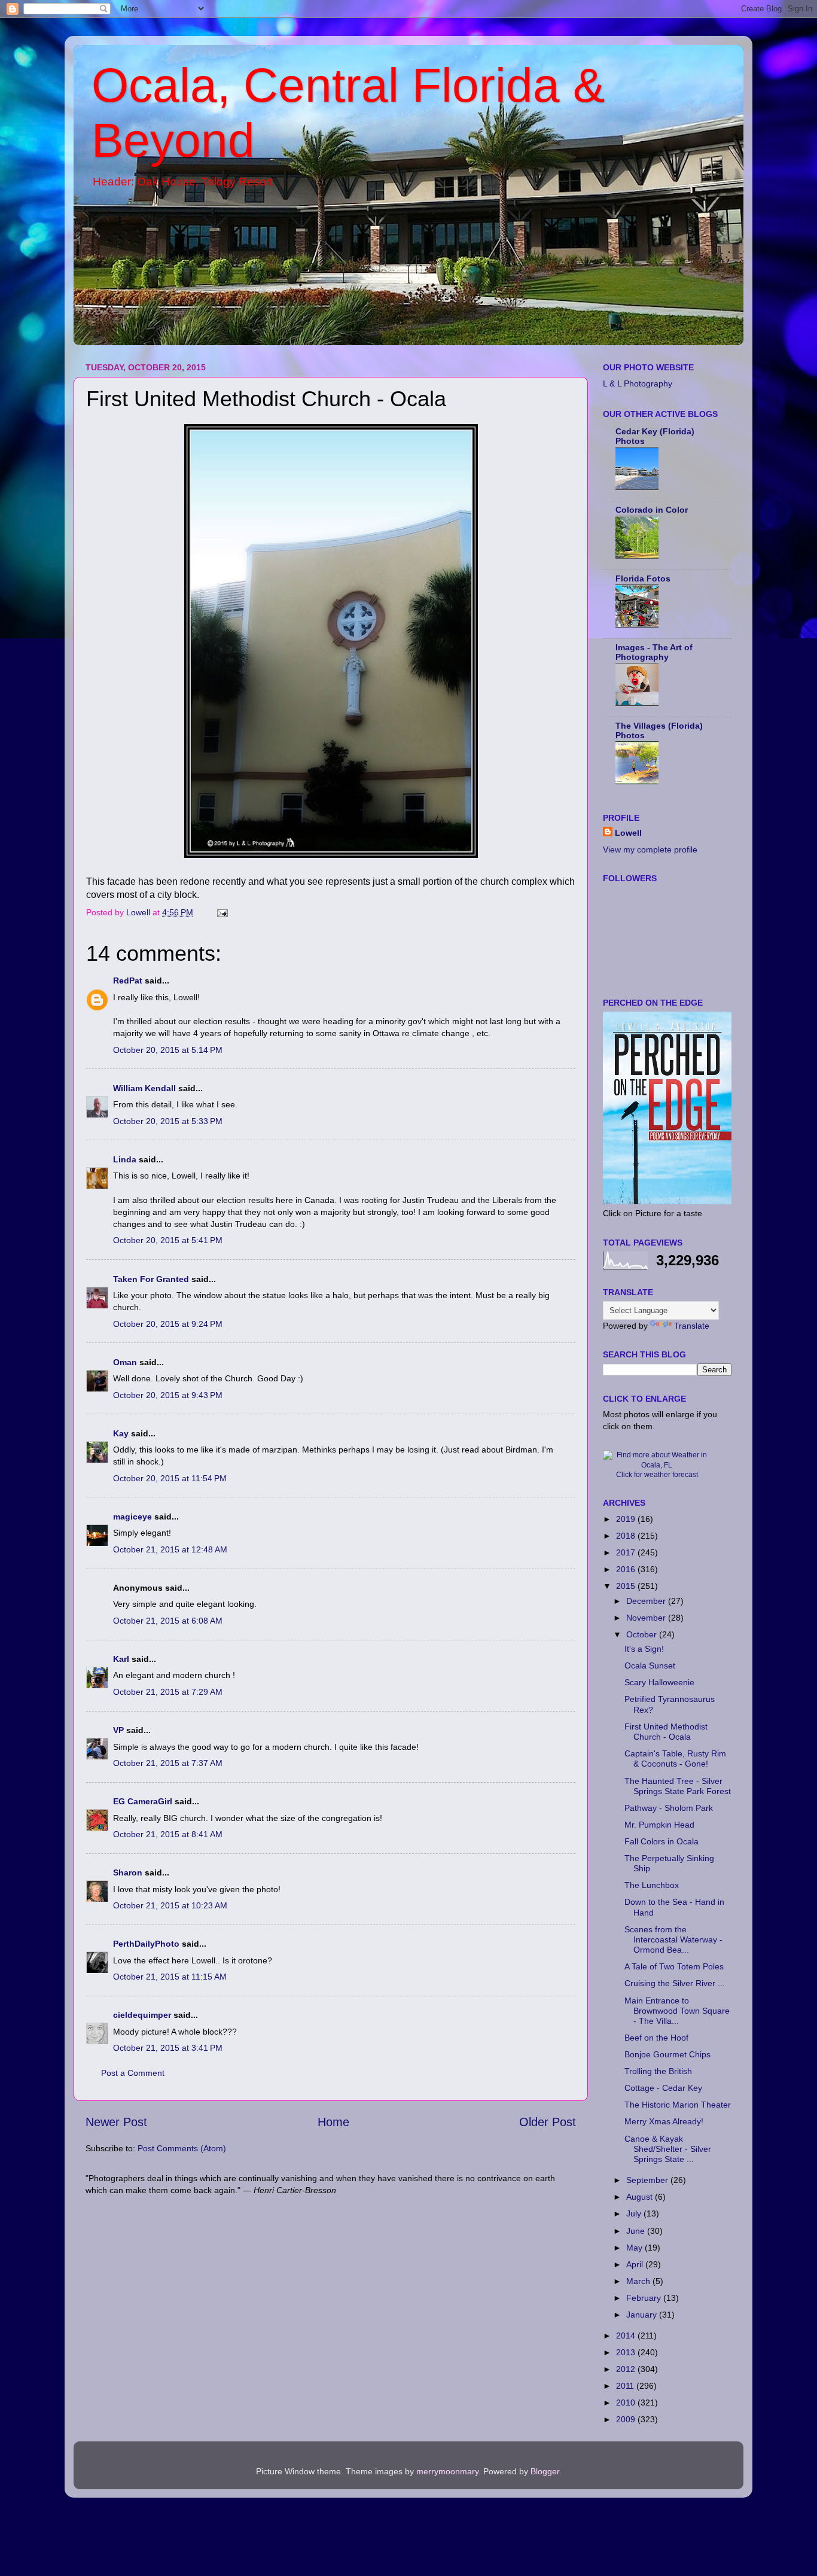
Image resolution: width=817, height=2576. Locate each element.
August (641, 2197)
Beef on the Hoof (656, 2038)
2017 (627, 1552)
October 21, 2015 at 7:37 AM (168, 1763)
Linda (125, 1159)
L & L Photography (638, 383)
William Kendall (144, 1088)
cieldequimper (142, 2015)
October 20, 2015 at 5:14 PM (168, 1050)
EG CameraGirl (143, 1801)
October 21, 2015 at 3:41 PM (168, 2048)
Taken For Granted (151, 1279)
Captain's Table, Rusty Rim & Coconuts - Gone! (675, 1759)
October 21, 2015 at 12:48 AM (170, 1549)
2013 (627, 2352)
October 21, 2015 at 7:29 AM (168, 1692)
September (648, 2180)
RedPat (128, 981)
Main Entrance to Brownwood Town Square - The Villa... (677, 2011)
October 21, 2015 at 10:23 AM (170, 1905)
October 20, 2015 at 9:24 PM (168, 1324)
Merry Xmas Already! (664, 2121)
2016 (627, 1569)
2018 (627, 1536)
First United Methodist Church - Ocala (666, 1732)
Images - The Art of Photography (654, 652)
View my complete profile (650, 849)
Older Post (548, 2122)
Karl (121, 1659)
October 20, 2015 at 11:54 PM (170, 1478)
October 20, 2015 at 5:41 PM (168, 1240)
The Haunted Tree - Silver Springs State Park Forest (678, 1786)
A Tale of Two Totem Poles (674, 1966)
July (635, 2213)
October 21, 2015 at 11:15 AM (170, 1977)
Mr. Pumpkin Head (659, 1825)
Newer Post (116, 2122)
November (647, 1618)
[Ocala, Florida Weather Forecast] (657, 1465)
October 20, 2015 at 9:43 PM (168, 1395)
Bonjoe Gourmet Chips (667, 2054)
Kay (121, 1433)
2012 (627, 2369)
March (639, 2281)
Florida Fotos (643, 578)
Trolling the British (658, 2071)
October (643, 1634)
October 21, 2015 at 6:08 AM (168, 1621)
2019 (627, 1519)
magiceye (132, 1517)
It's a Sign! (644, 1649)
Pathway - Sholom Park (669, 1808)
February (645, 2298)
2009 (627, 2419)
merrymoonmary (447, 2471)
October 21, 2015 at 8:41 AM (168, 1834)
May (635, 2248)
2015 (627, 1586)
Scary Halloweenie (659, 1682)
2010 (627, 2403)
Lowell (628, 833)
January (643, 2315)
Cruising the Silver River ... (675, 1983)
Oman (125, 1362)
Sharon (128, 1872)
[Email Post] (222, 912)
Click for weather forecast (657, 1475)
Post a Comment (133, 2073)
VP (118, 1730)
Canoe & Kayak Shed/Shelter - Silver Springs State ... (668, 2149)
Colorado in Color (652, 510)
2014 (627, 2336)
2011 (626, 2386)
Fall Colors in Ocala (661, 1841)
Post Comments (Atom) (182, 2148)
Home (333, 2122)
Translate (692, 1326)
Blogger (545, 2471)
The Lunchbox (652, 1885)
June (637, 2231)
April (636, 2264)
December (647, 1601)
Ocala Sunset (650, 1665)
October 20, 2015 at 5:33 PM (168, 1121)
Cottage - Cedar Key (663, 2088)
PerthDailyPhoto (146, 1944)
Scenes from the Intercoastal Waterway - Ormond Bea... (673, 1940)
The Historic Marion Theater (678, 2105)
